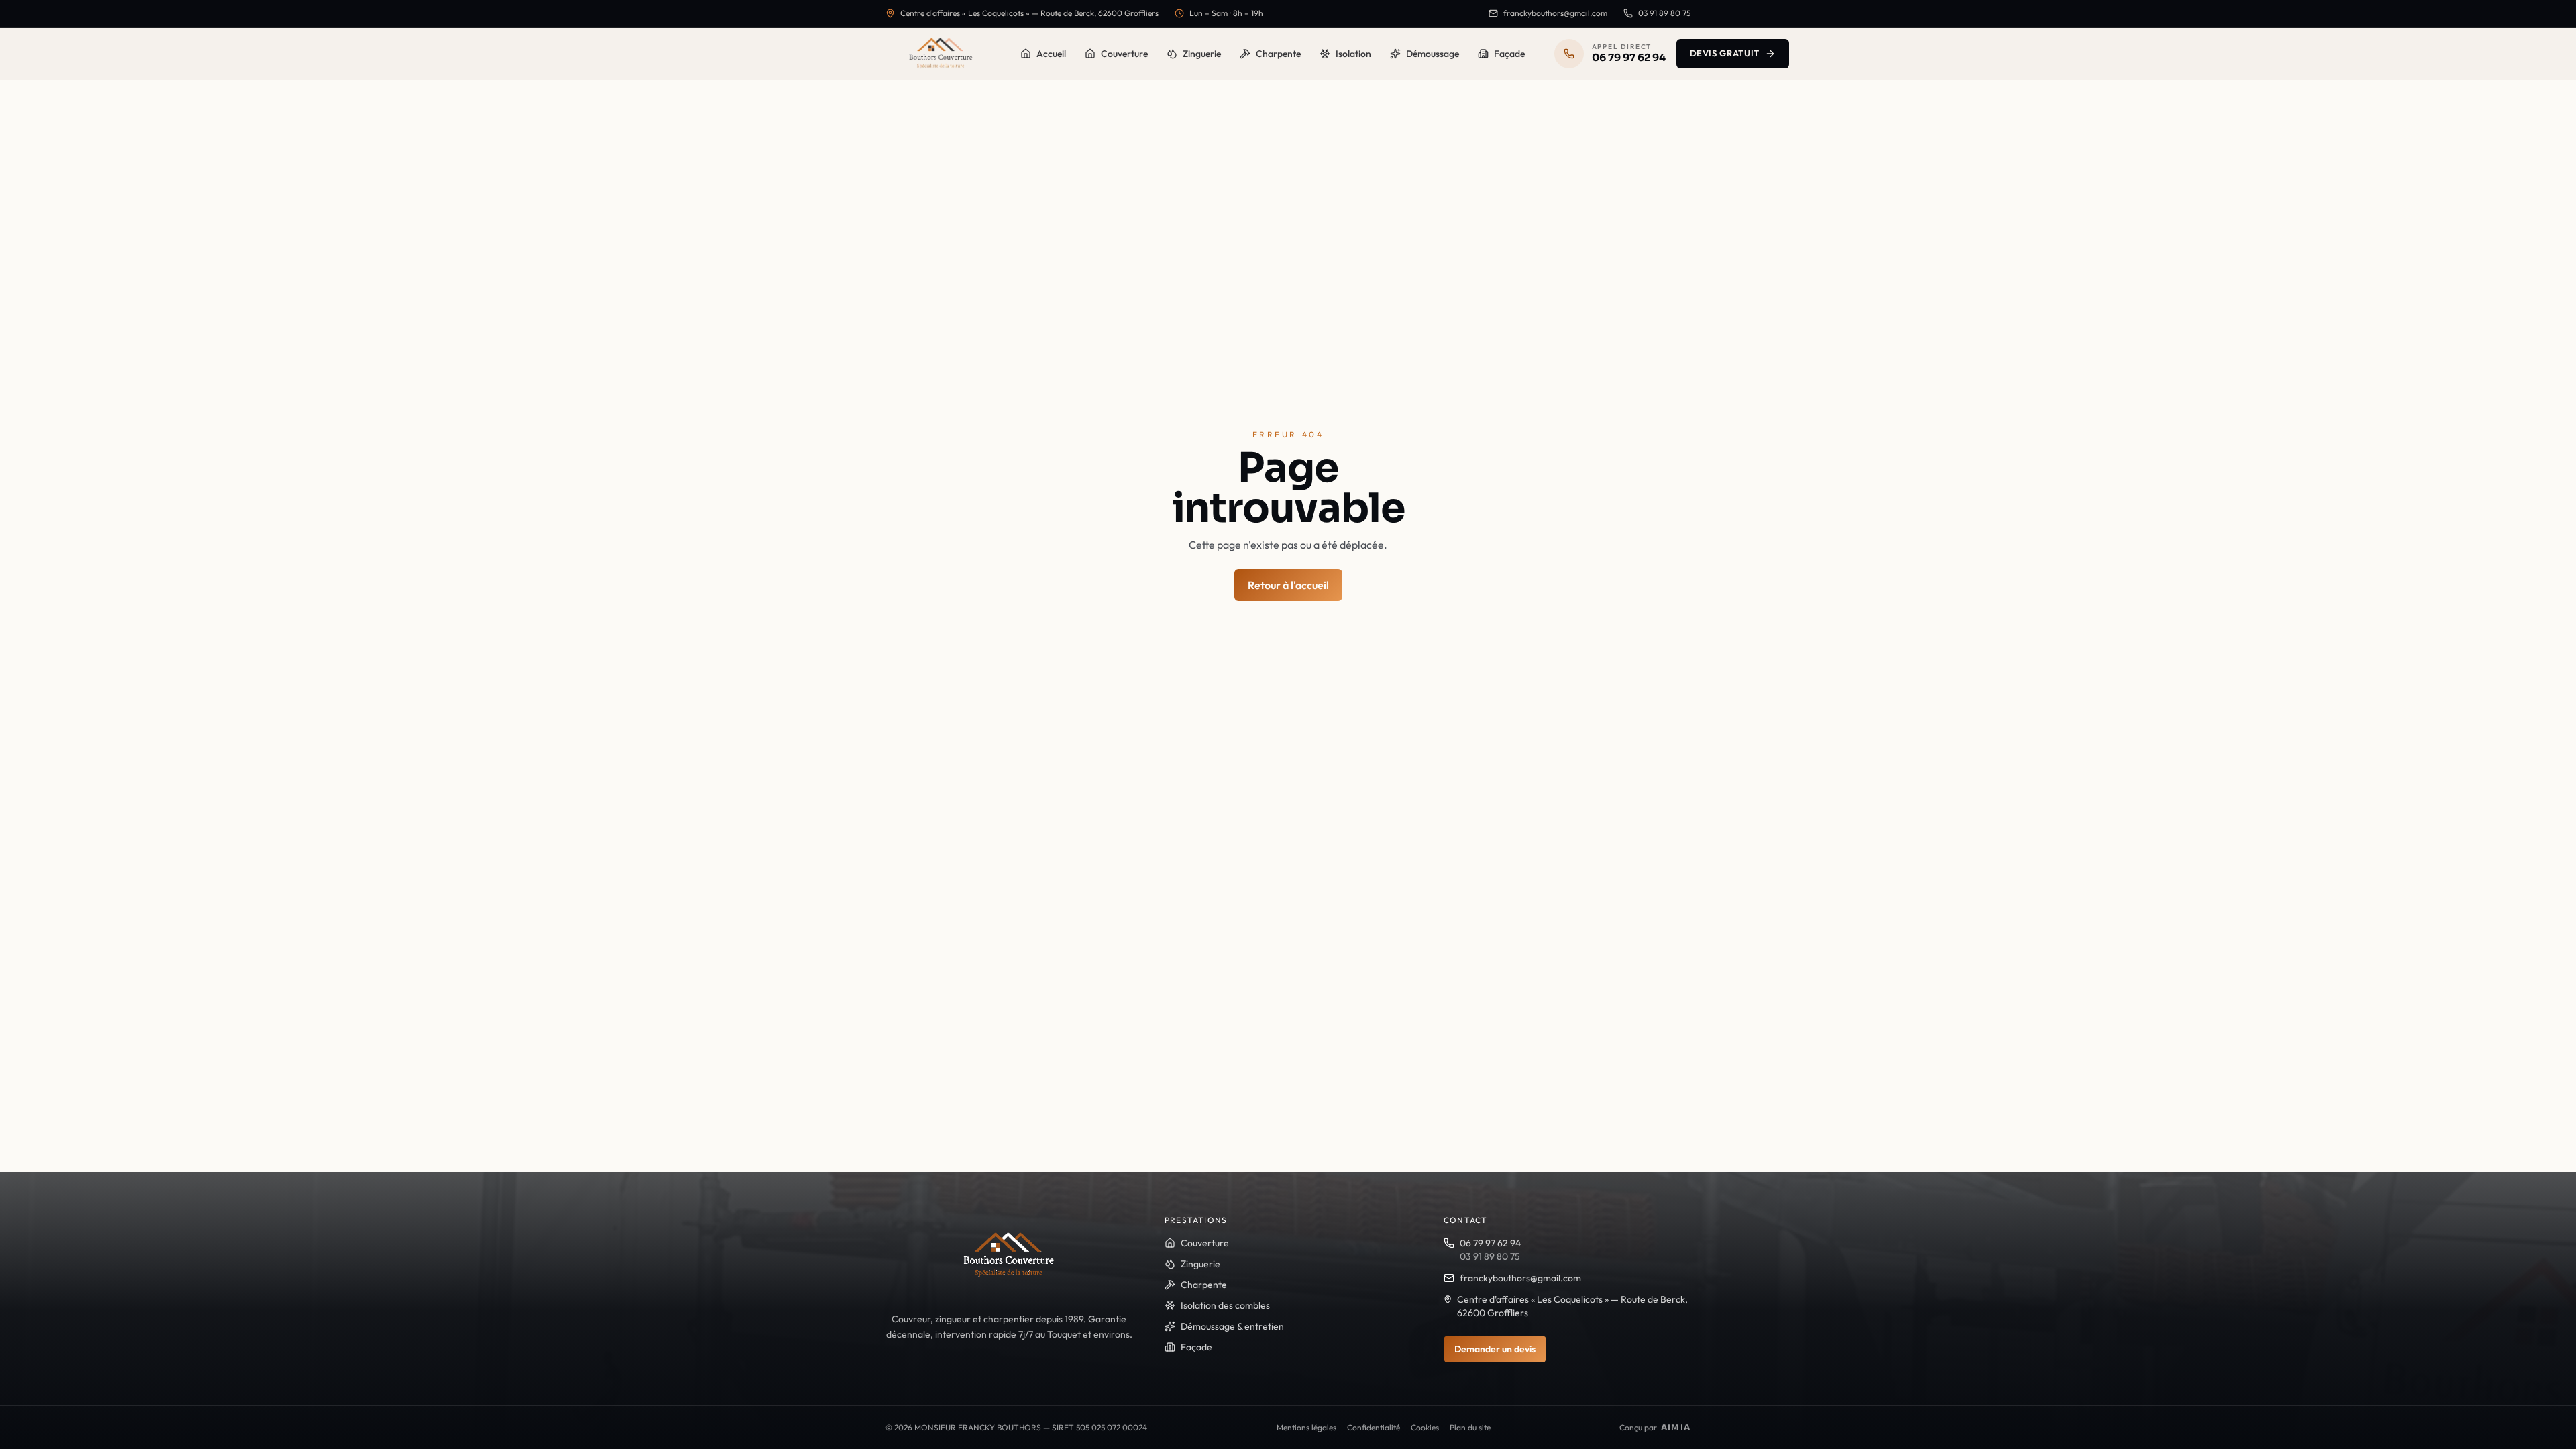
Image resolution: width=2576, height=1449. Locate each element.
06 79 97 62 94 (1490, 1243)
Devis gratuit (1725, 53)
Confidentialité (1374, 1427)
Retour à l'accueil (1288, 585)
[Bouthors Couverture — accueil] (941, 54)
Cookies (1425, 1427)
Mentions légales (1306, 1427)
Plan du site (1470, 1427)
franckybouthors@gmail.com (1555, 13)
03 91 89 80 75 (1664, 13)
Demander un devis (1495, 1349)
